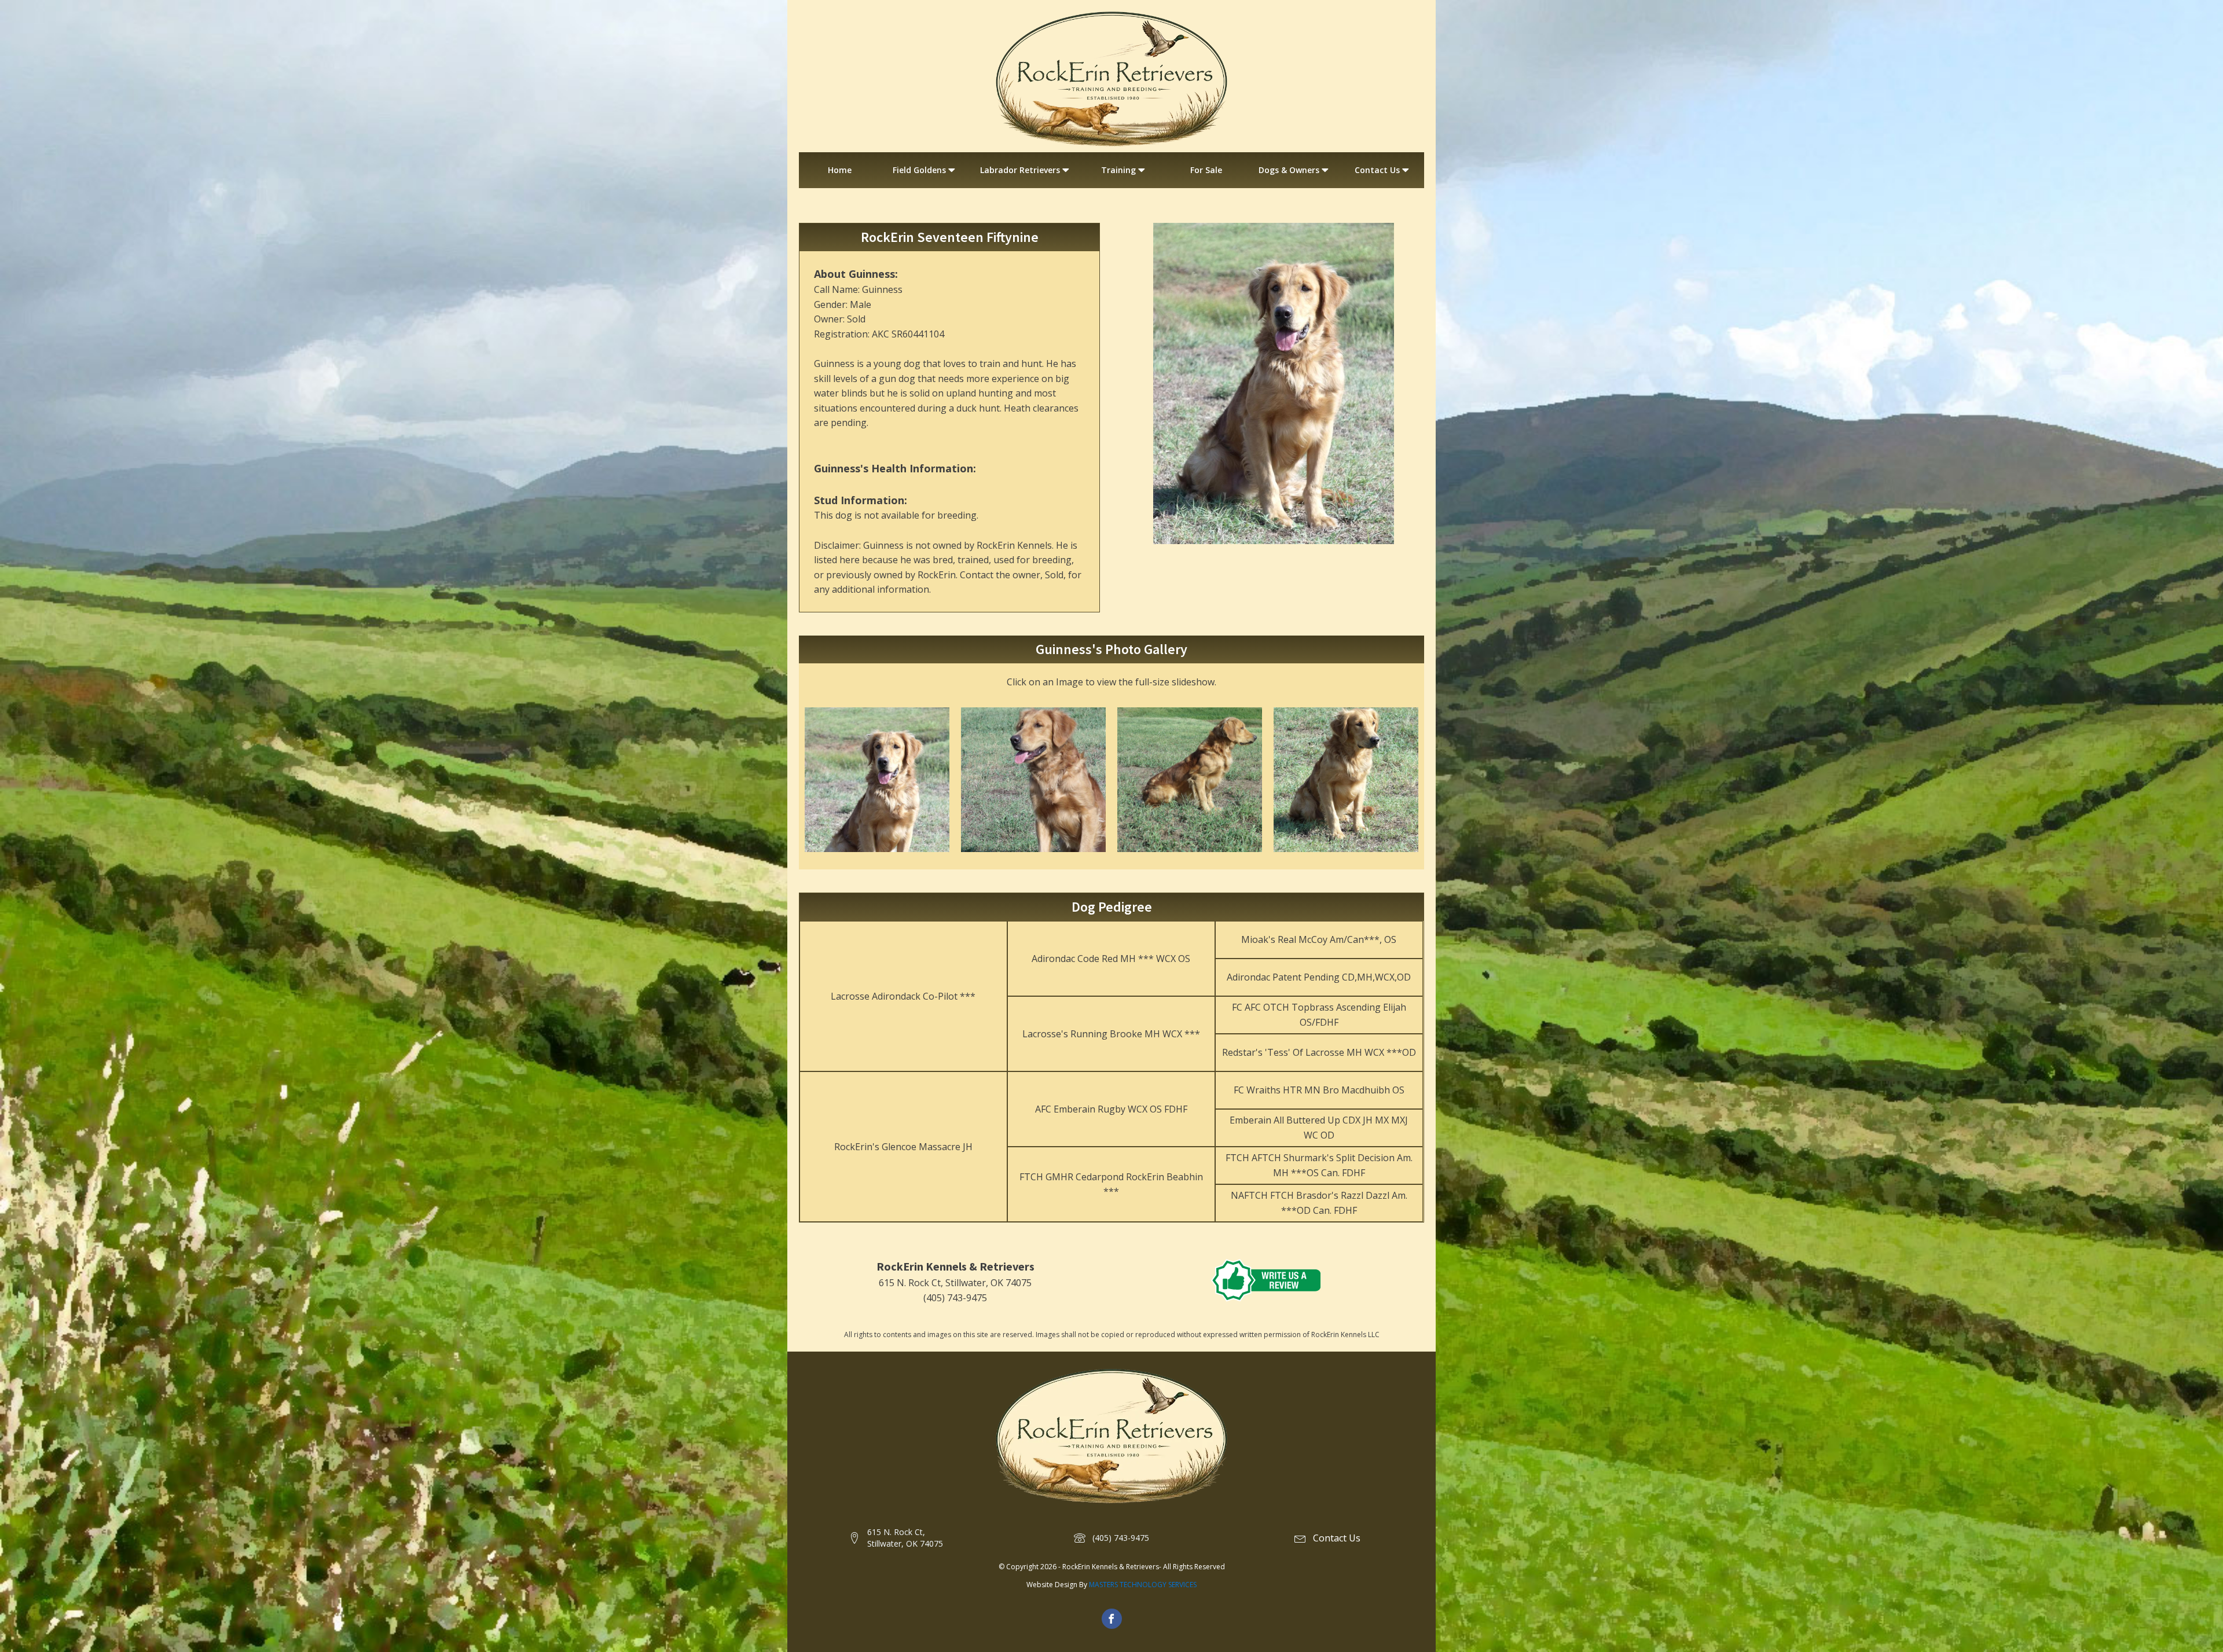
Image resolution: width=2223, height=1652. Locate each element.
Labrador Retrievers (1020, 170)
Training (1118, 170)
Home (840, 170)
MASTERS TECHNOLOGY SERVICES (1143, 1585)
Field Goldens (919, 170)
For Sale (1206, 170)
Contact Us (1377, 170)
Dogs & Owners (1289, 170)
